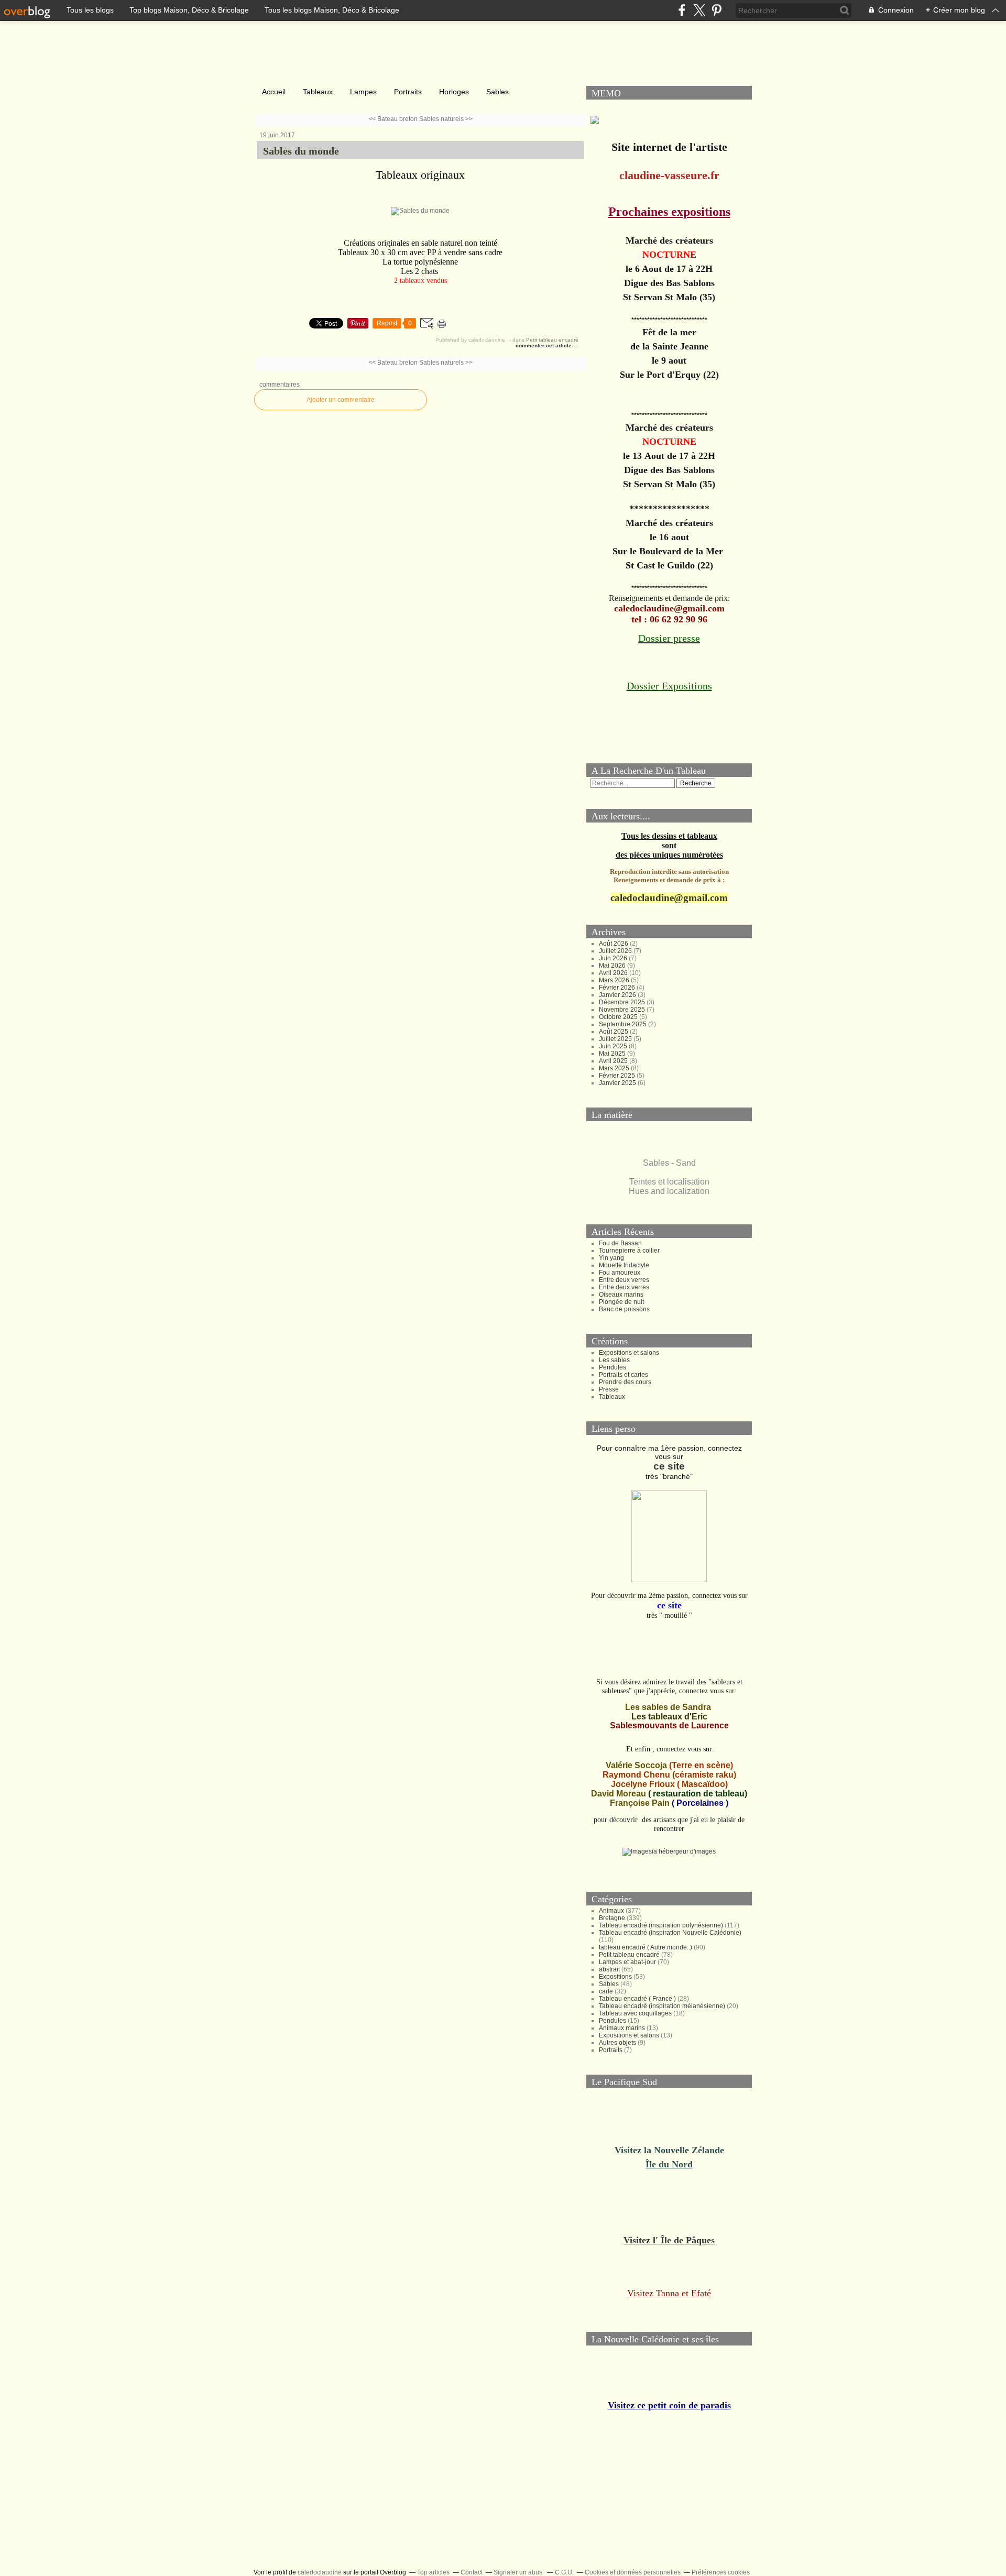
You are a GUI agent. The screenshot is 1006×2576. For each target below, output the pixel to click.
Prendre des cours (625, 1379)
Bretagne (612, 1915)
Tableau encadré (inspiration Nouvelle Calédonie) (670, 1930)
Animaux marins (622, 2025)
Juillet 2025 (616, 1036)
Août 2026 (614, 941)
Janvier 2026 (618, 992)
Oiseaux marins (621, 1292)
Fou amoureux (620, 1270)
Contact (472, 2570)
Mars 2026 (615, 978)
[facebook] (682, 10)
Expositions (615, 1974)
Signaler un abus (519, 2570)
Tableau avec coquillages (635, 2011)
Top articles (433, 2570)
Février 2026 (618, 985)
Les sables (614, 1357)
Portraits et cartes (624, 1372)
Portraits (408, 92)
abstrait (609, 1967)
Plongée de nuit (621, 1299)
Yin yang (611, 1255)
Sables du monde (301, 151)
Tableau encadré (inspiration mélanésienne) (662, 2003)
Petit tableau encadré (552, 340)
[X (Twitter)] (699, 10)
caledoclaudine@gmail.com (669, 895)
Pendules (613, 1365)
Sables (497, 92)
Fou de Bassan (620, 1241)
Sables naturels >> (446, 119)
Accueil (274, 92)
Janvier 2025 (618, 1080)
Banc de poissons (624, 1307)
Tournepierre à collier (629, 1248)
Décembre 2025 (623, 1000)
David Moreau (619, 1791)
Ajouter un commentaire (341, 400)
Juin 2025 (614, 1044)
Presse (609, 1387)
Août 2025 (614, 1029)
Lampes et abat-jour (627, 1959)
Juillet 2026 (616, 948)
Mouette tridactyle (624, 1263)
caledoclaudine (320, 2570)
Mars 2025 (615, 1066)
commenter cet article (544, 346)
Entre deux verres (624, 1277)
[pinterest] (717, 10)
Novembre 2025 (623, 1007)
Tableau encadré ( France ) (637, 1996)
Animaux (611, 1908)
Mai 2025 (613, 1051)
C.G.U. (564, 2570)
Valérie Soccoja (636, 1763)
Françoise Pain (640, 1800)
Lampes (363, 92)
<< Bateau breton (393, 119)
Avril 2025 (614, 1058)
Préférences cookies (721, 2570)
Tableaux (318, 92)
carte (606, 1989)
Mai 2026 (613, 963)
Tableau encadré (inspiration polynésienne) (661, 1923)
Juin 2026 (614, 956)
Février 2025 (618, 1073)
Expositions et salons (629, 1350)
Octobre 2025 (619, 1014)
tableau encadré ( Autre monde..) (646, 1945)
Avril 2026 (614, 970)
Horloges (454, 92)
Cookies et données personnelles (633, 2570)
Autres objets (617, 2040)
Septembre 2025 (624, 1022)
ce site (669, 1464)
